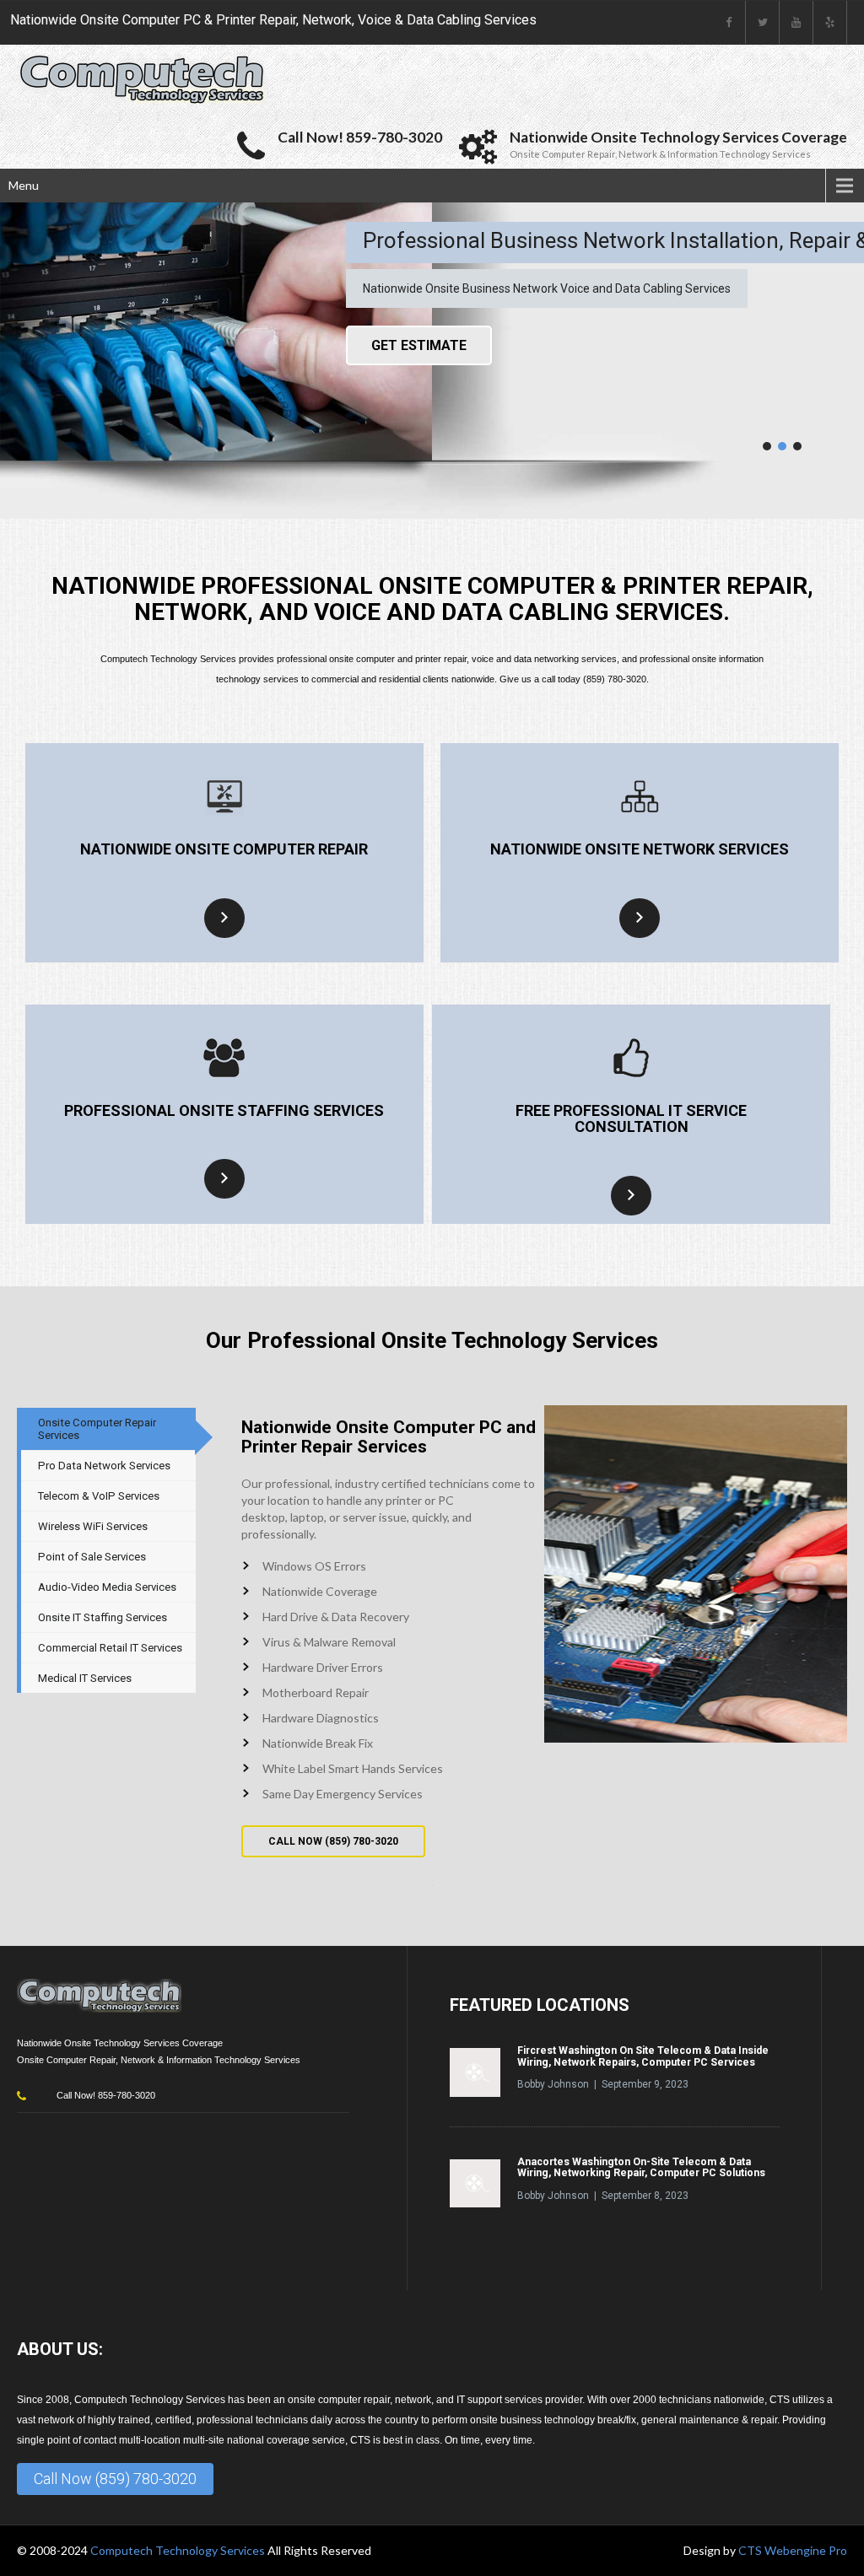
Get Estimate (419, 345)
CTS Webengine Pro (793, 2550)
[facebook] (729, 22)
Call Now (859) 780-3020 (115, 2479)
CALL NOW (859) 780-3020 (333, 1841)
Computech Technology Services (179, 2550)
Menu (24, 185)
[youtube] (796, 22)
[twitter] (763, 22)
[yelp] (830, 22)
